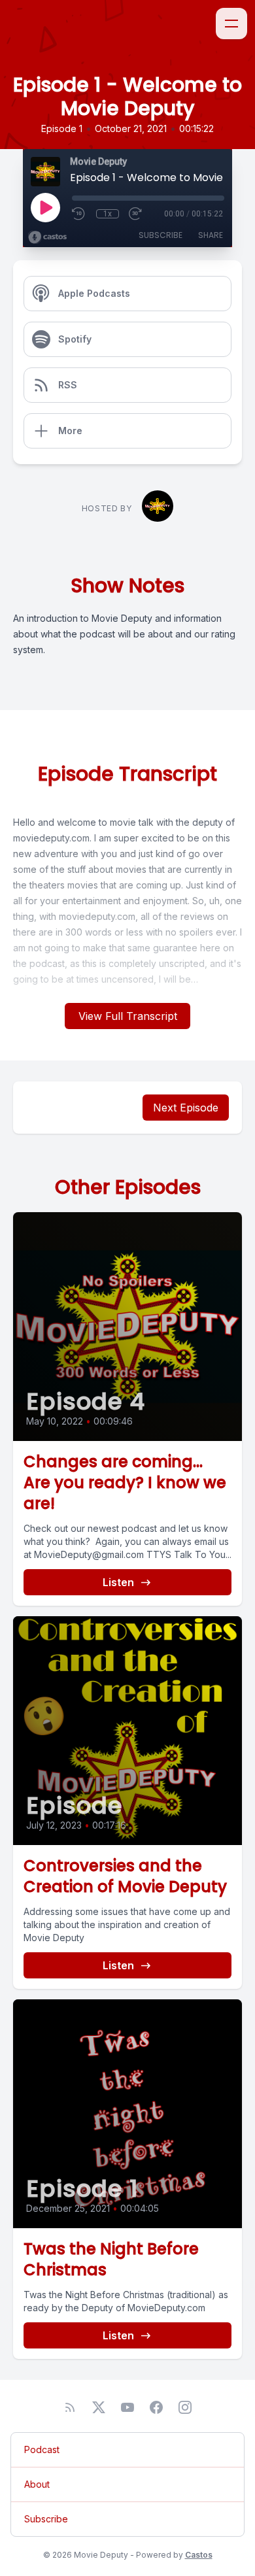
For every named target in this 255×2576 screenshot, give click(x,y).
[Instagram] (185, 2407)
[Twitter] (99, 2407)
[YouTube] (127, 2407)
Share (211, 235)
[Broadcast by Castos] (47, 237)
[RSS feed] (70, 2407)
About (37, 2484)
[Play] (45, 207)
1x (108, 214)
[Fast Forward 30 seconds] (136, 214)
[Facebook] (156, 2407)
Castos (199, 2555)
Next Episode (186, 1108)
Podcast (42, 2449)
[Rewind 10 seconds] (79, 214)
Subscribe (161, 235)
